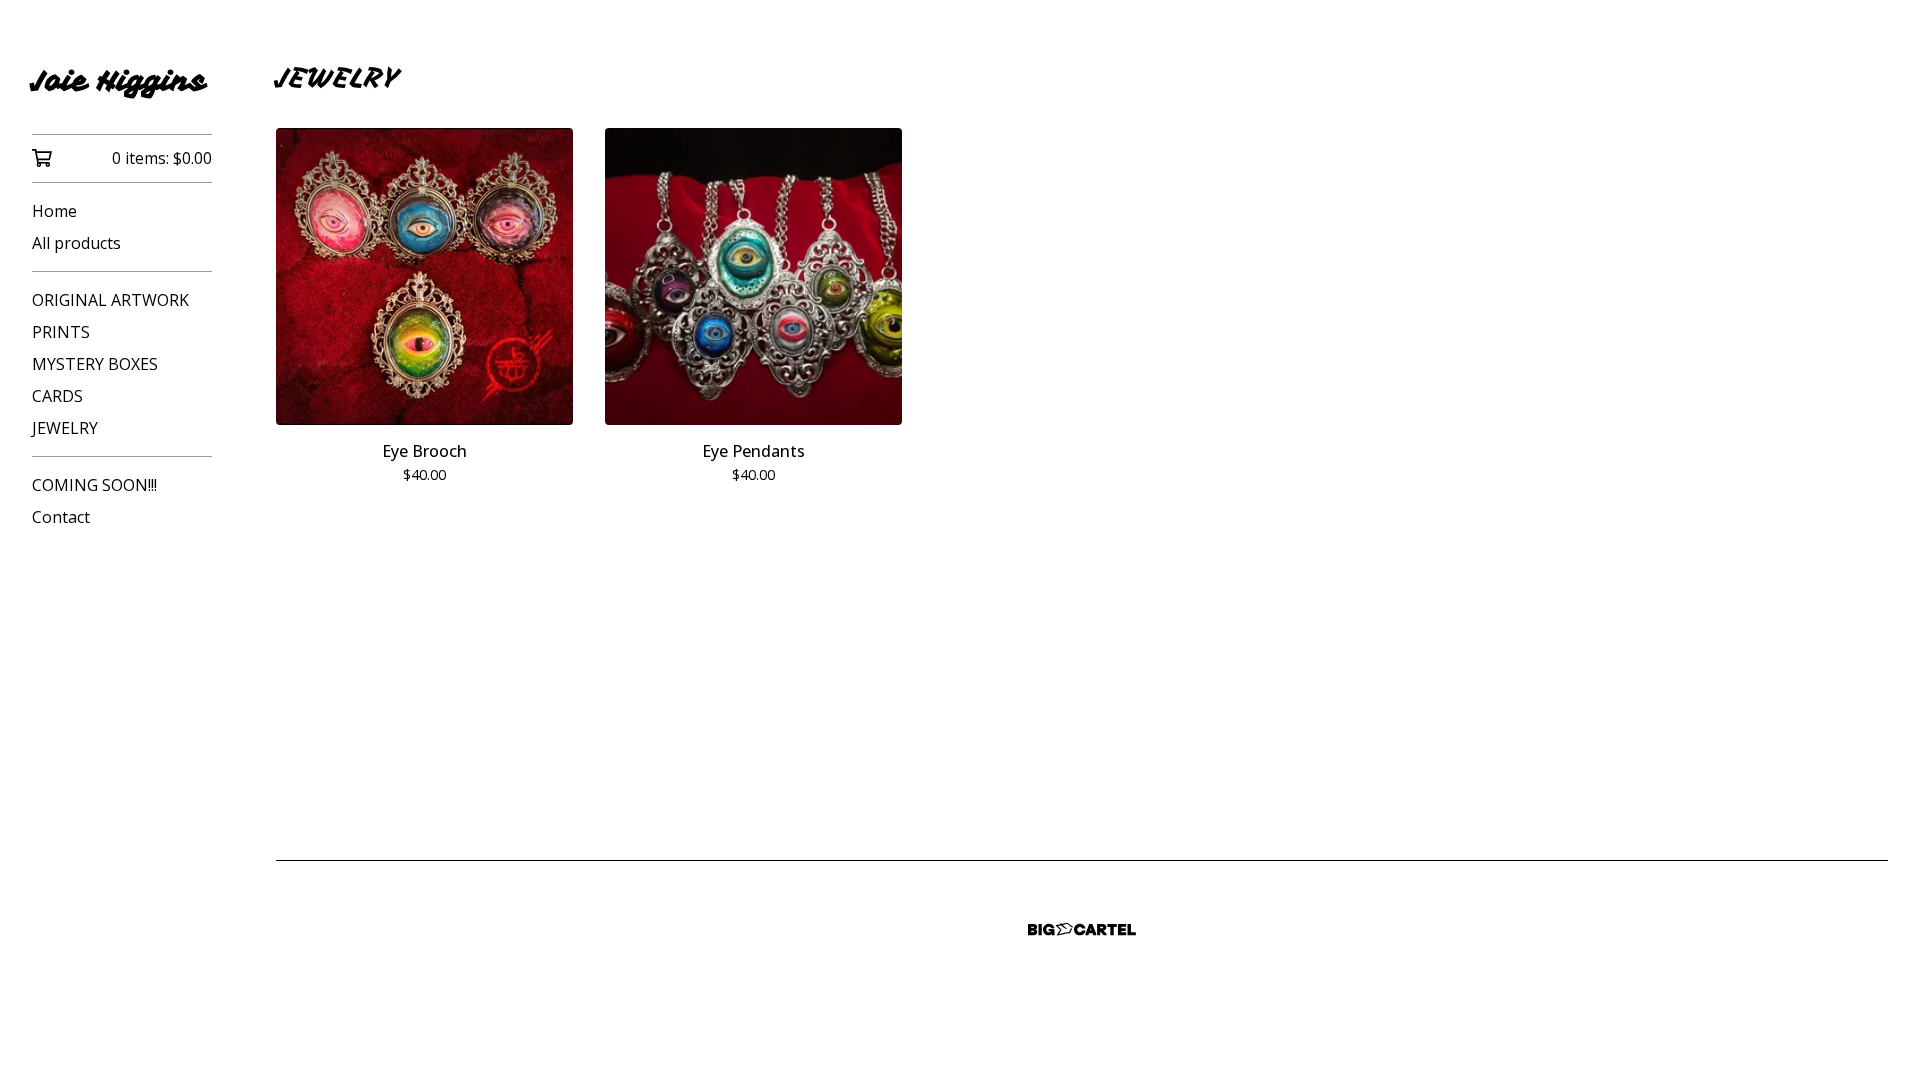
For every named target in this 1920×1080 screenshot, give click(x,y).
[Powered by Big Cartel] (1082, 929)
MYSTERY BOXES (95, 364)
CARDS (57, 396)
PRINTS (61, 332)
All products (76, 243)
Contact (61, 517)
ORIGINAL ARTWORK (110, 300)
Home (54, 211)
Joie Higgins (119, 80)
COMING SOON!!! (94, 485)
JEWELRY (65, 428)
